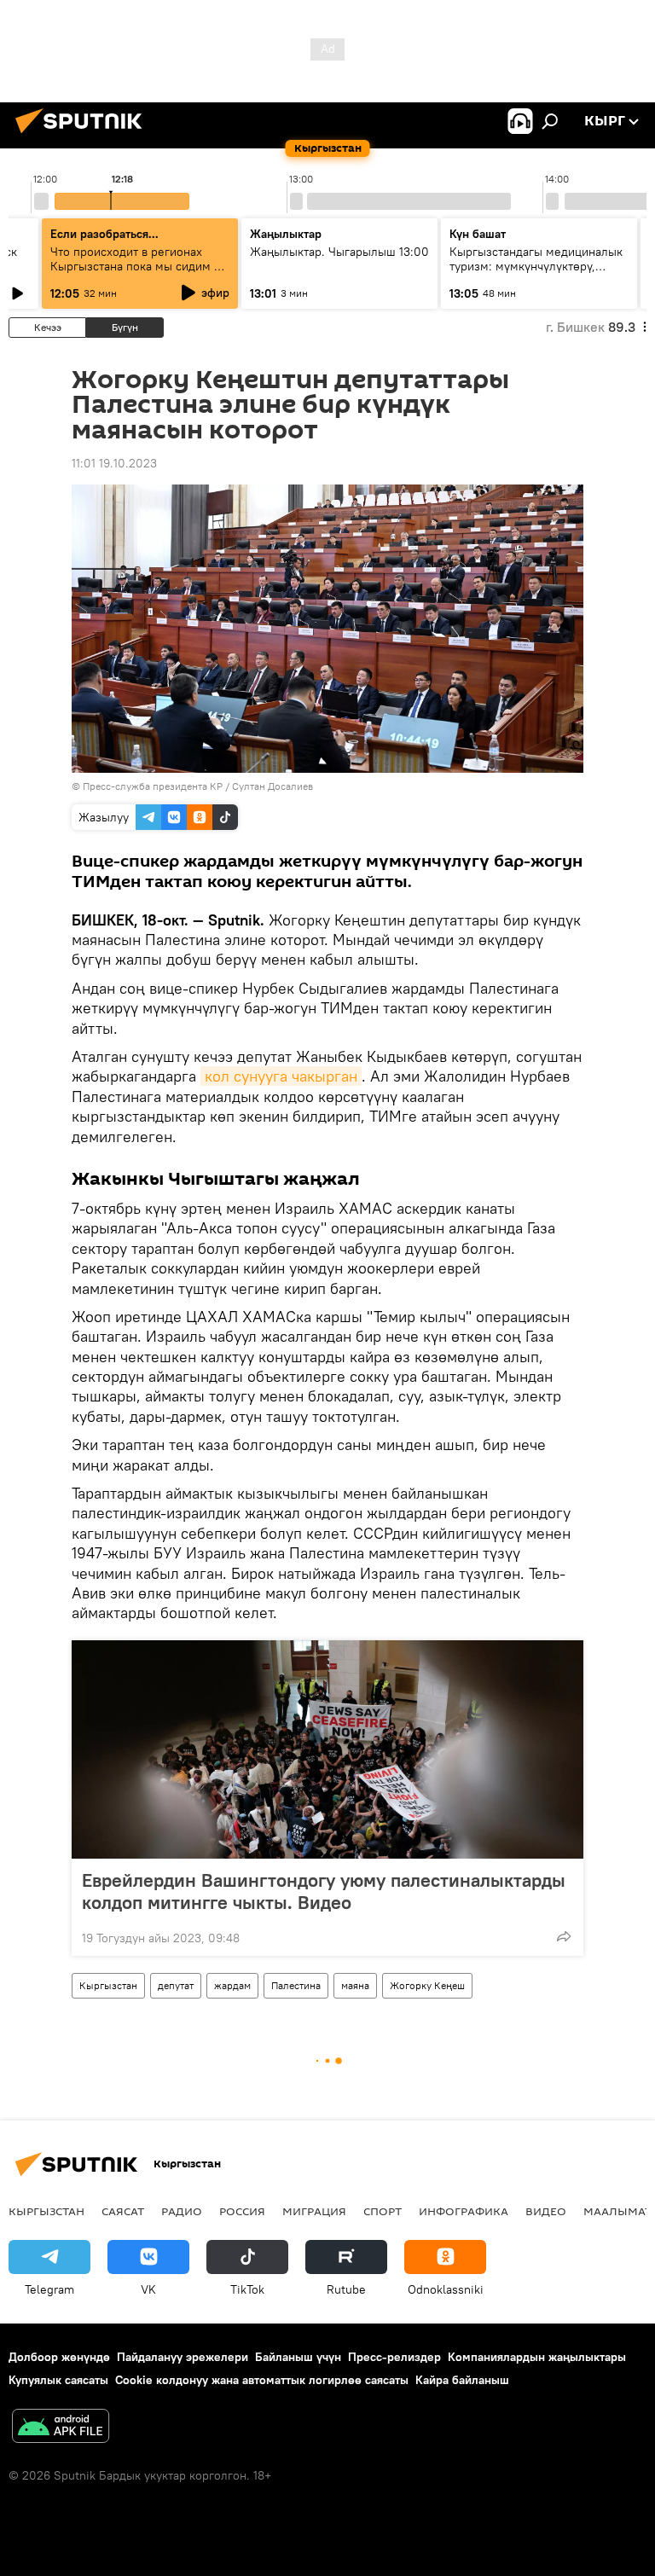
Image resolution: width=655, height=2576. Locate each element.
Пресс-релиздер (394, 2357)
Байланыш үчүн (298, 2357)
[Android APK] (61, 2428)
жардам (232, 1985)
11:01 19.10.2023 (114, 463)
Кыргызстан (108, 1985)
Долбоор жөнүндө (59, 2357)
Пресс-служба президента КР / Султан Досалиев (198, 786)
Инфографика (464, 2211)
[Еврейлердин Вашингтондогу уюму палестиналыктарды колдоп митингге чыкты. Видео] (327, 1749)
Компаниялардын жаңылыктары (537, 2357)
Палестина (296, 1985)
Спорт (383, 2211)
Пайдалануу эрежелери (183, 2357)
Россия (242, 2211)
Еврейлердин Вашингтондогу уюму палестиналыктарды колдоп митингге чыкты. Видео (324, 1891)
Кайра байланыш (462, 2380)
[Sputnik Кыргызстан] (84, 136)
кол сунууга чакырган (281, 1076)
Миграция (314, 2211)
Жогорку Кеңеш (427, 1985)
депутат (176, 1985)
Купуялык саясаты (58, 2380)
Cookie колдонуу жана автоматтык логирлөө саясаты (262, 2380)
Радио (182, 2211)
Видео (546, 2211)
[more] (564, 1936)
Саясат (123, 2211)
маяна (355, 1985)
